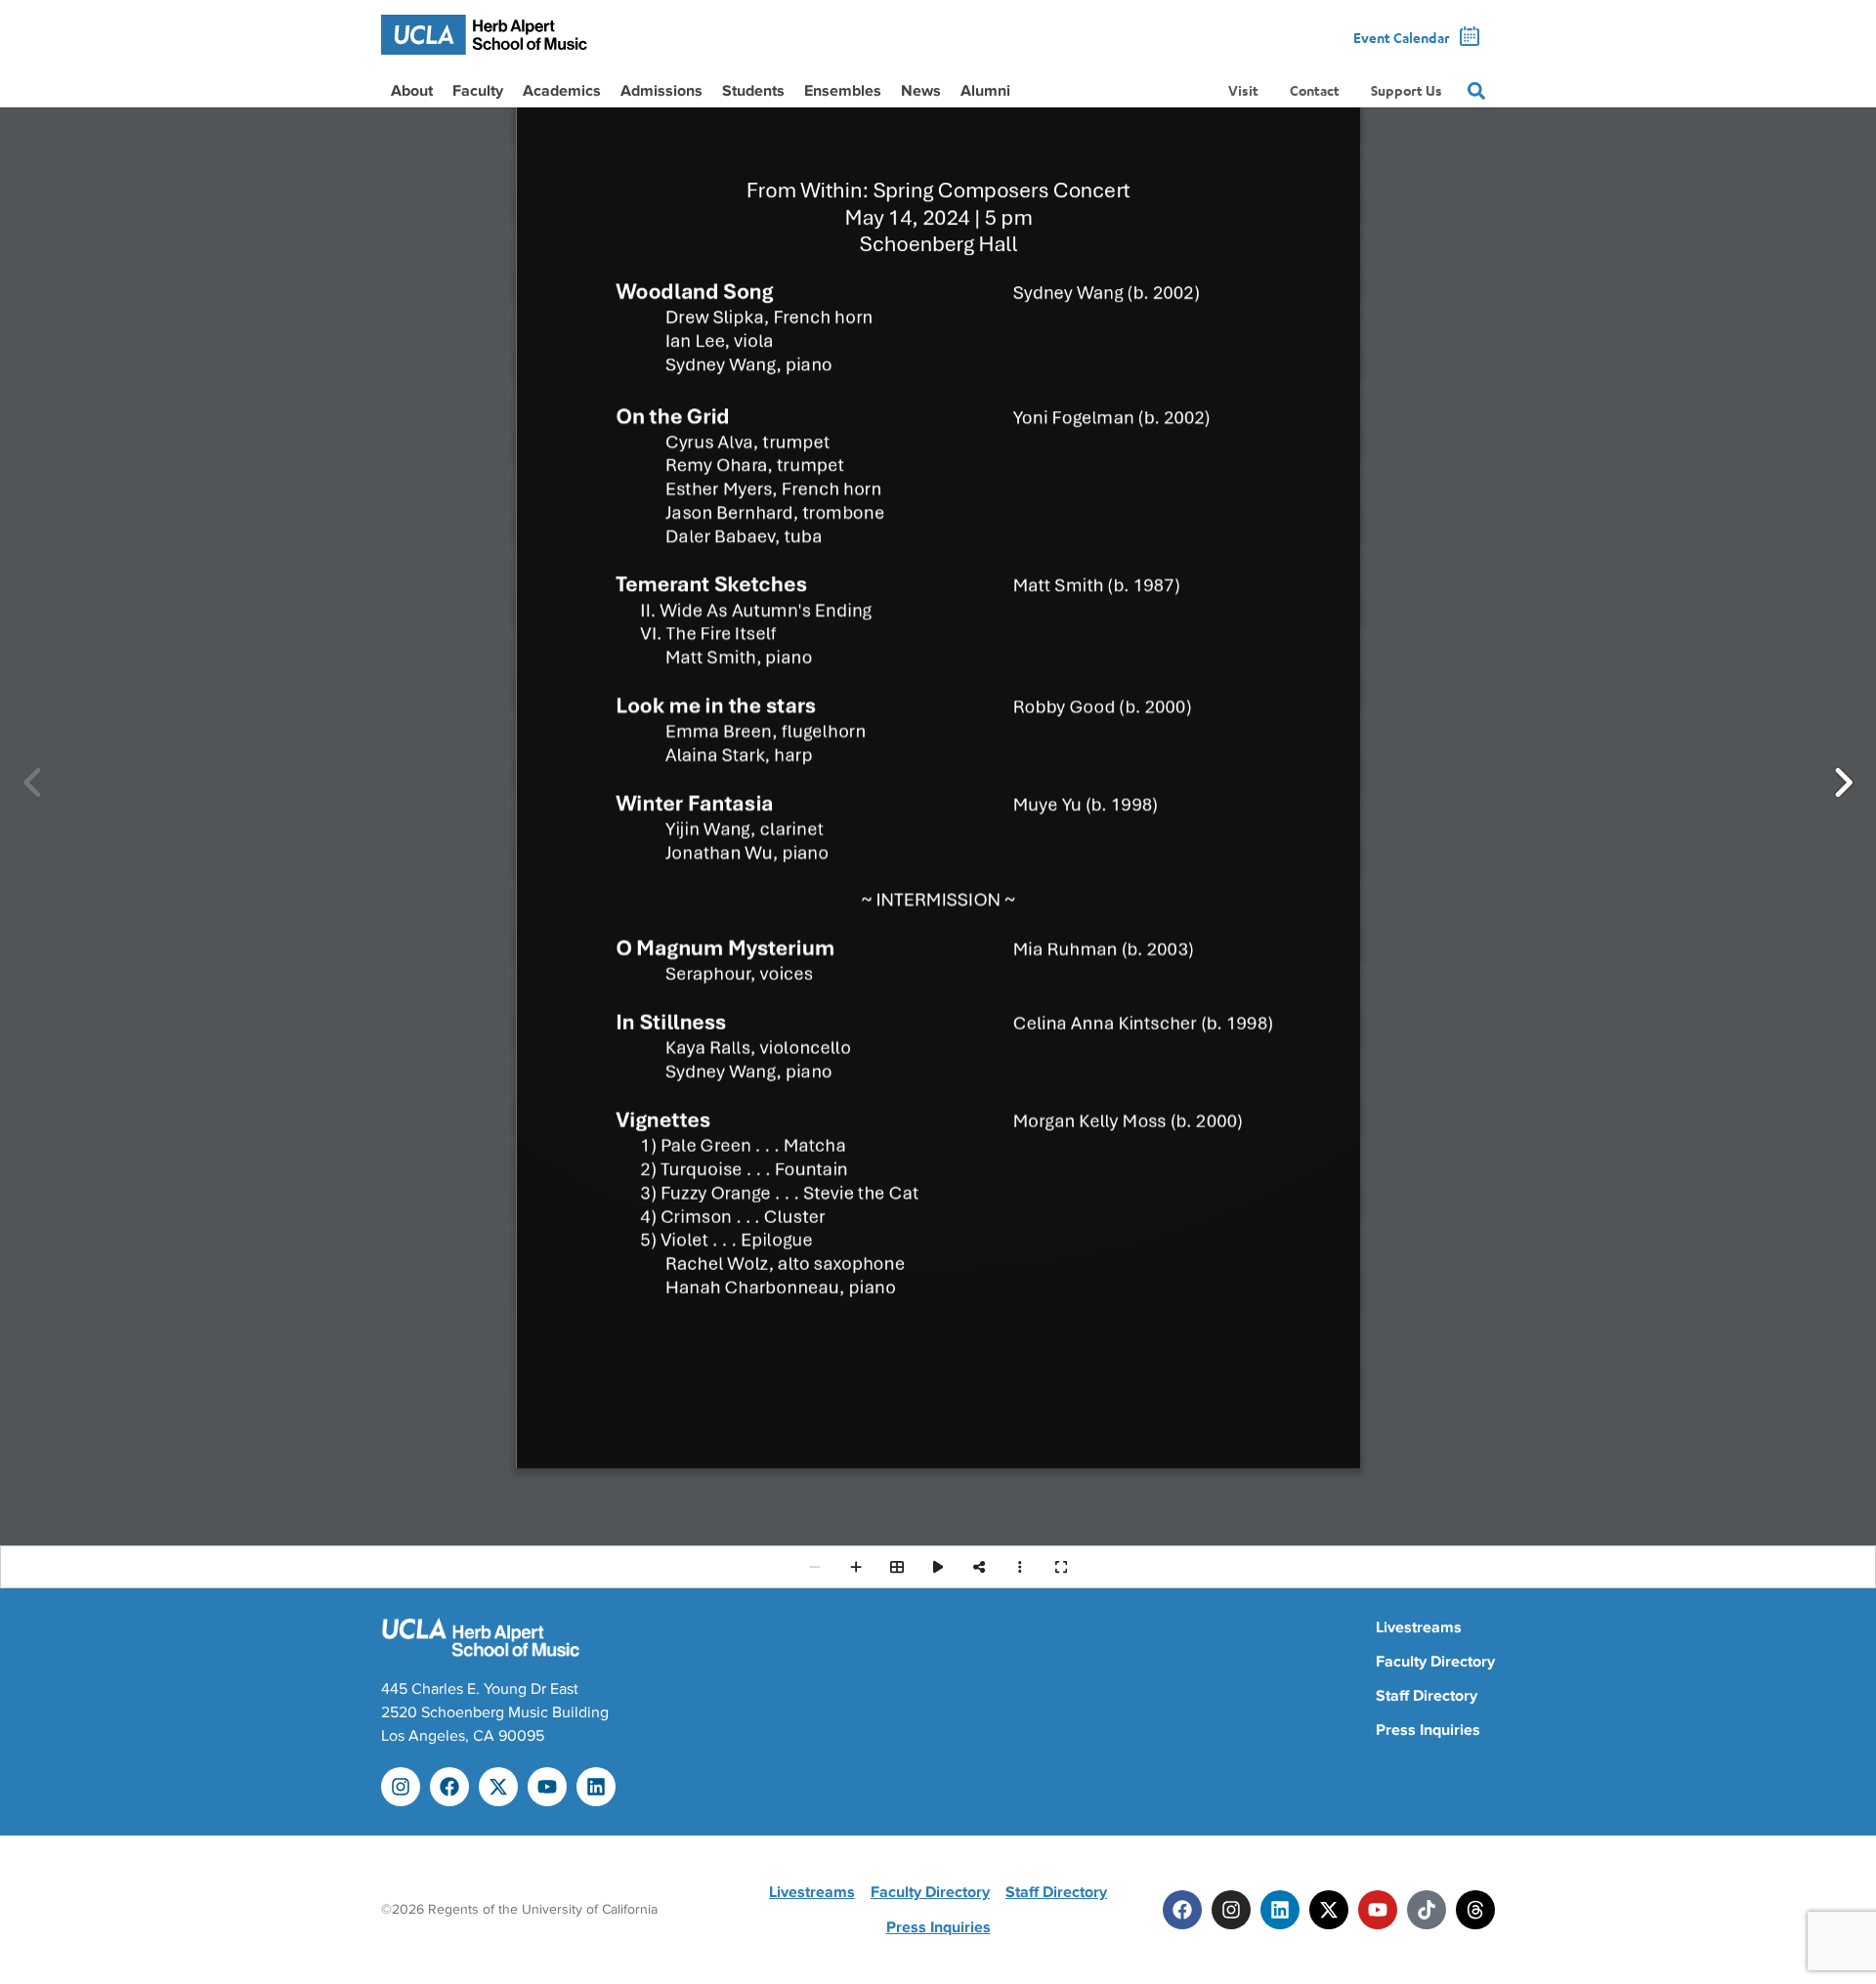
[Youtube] (547, 1787)
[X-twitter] (498, 1787)
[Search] (1476, 91)
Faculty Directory (1435, 1662)
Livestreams (1419, 1627)
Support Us (1407, 90)
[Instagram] (401, 1787)
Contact (1315, 90)
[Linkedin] (596, 1787)
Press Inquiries (1428, 1730)
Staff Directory (1427, 1696)
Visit (1243, 90)
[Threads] (1475, 1910)
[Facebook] (449, 1787)
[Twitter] (1329, 1910)
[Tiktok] (1427, 1910)
